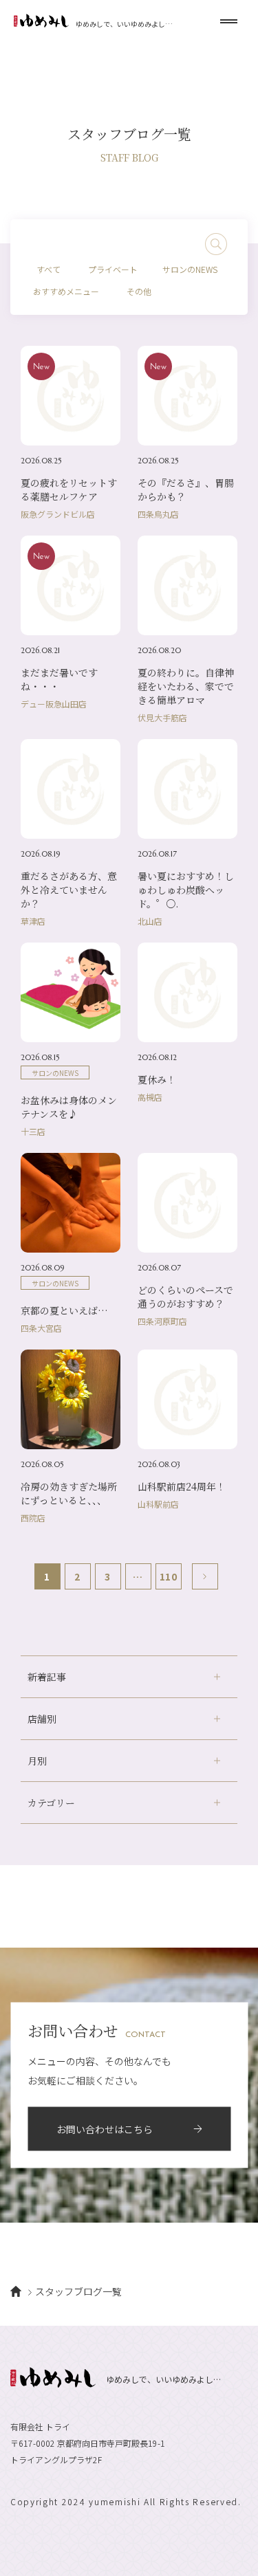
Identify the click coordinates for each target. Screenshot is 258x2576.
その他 (139, 291)
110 (168, 1576)
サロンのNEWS (190, 269)
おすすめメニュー (66, 291)
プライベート (113, 269)
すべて (49, 269)
